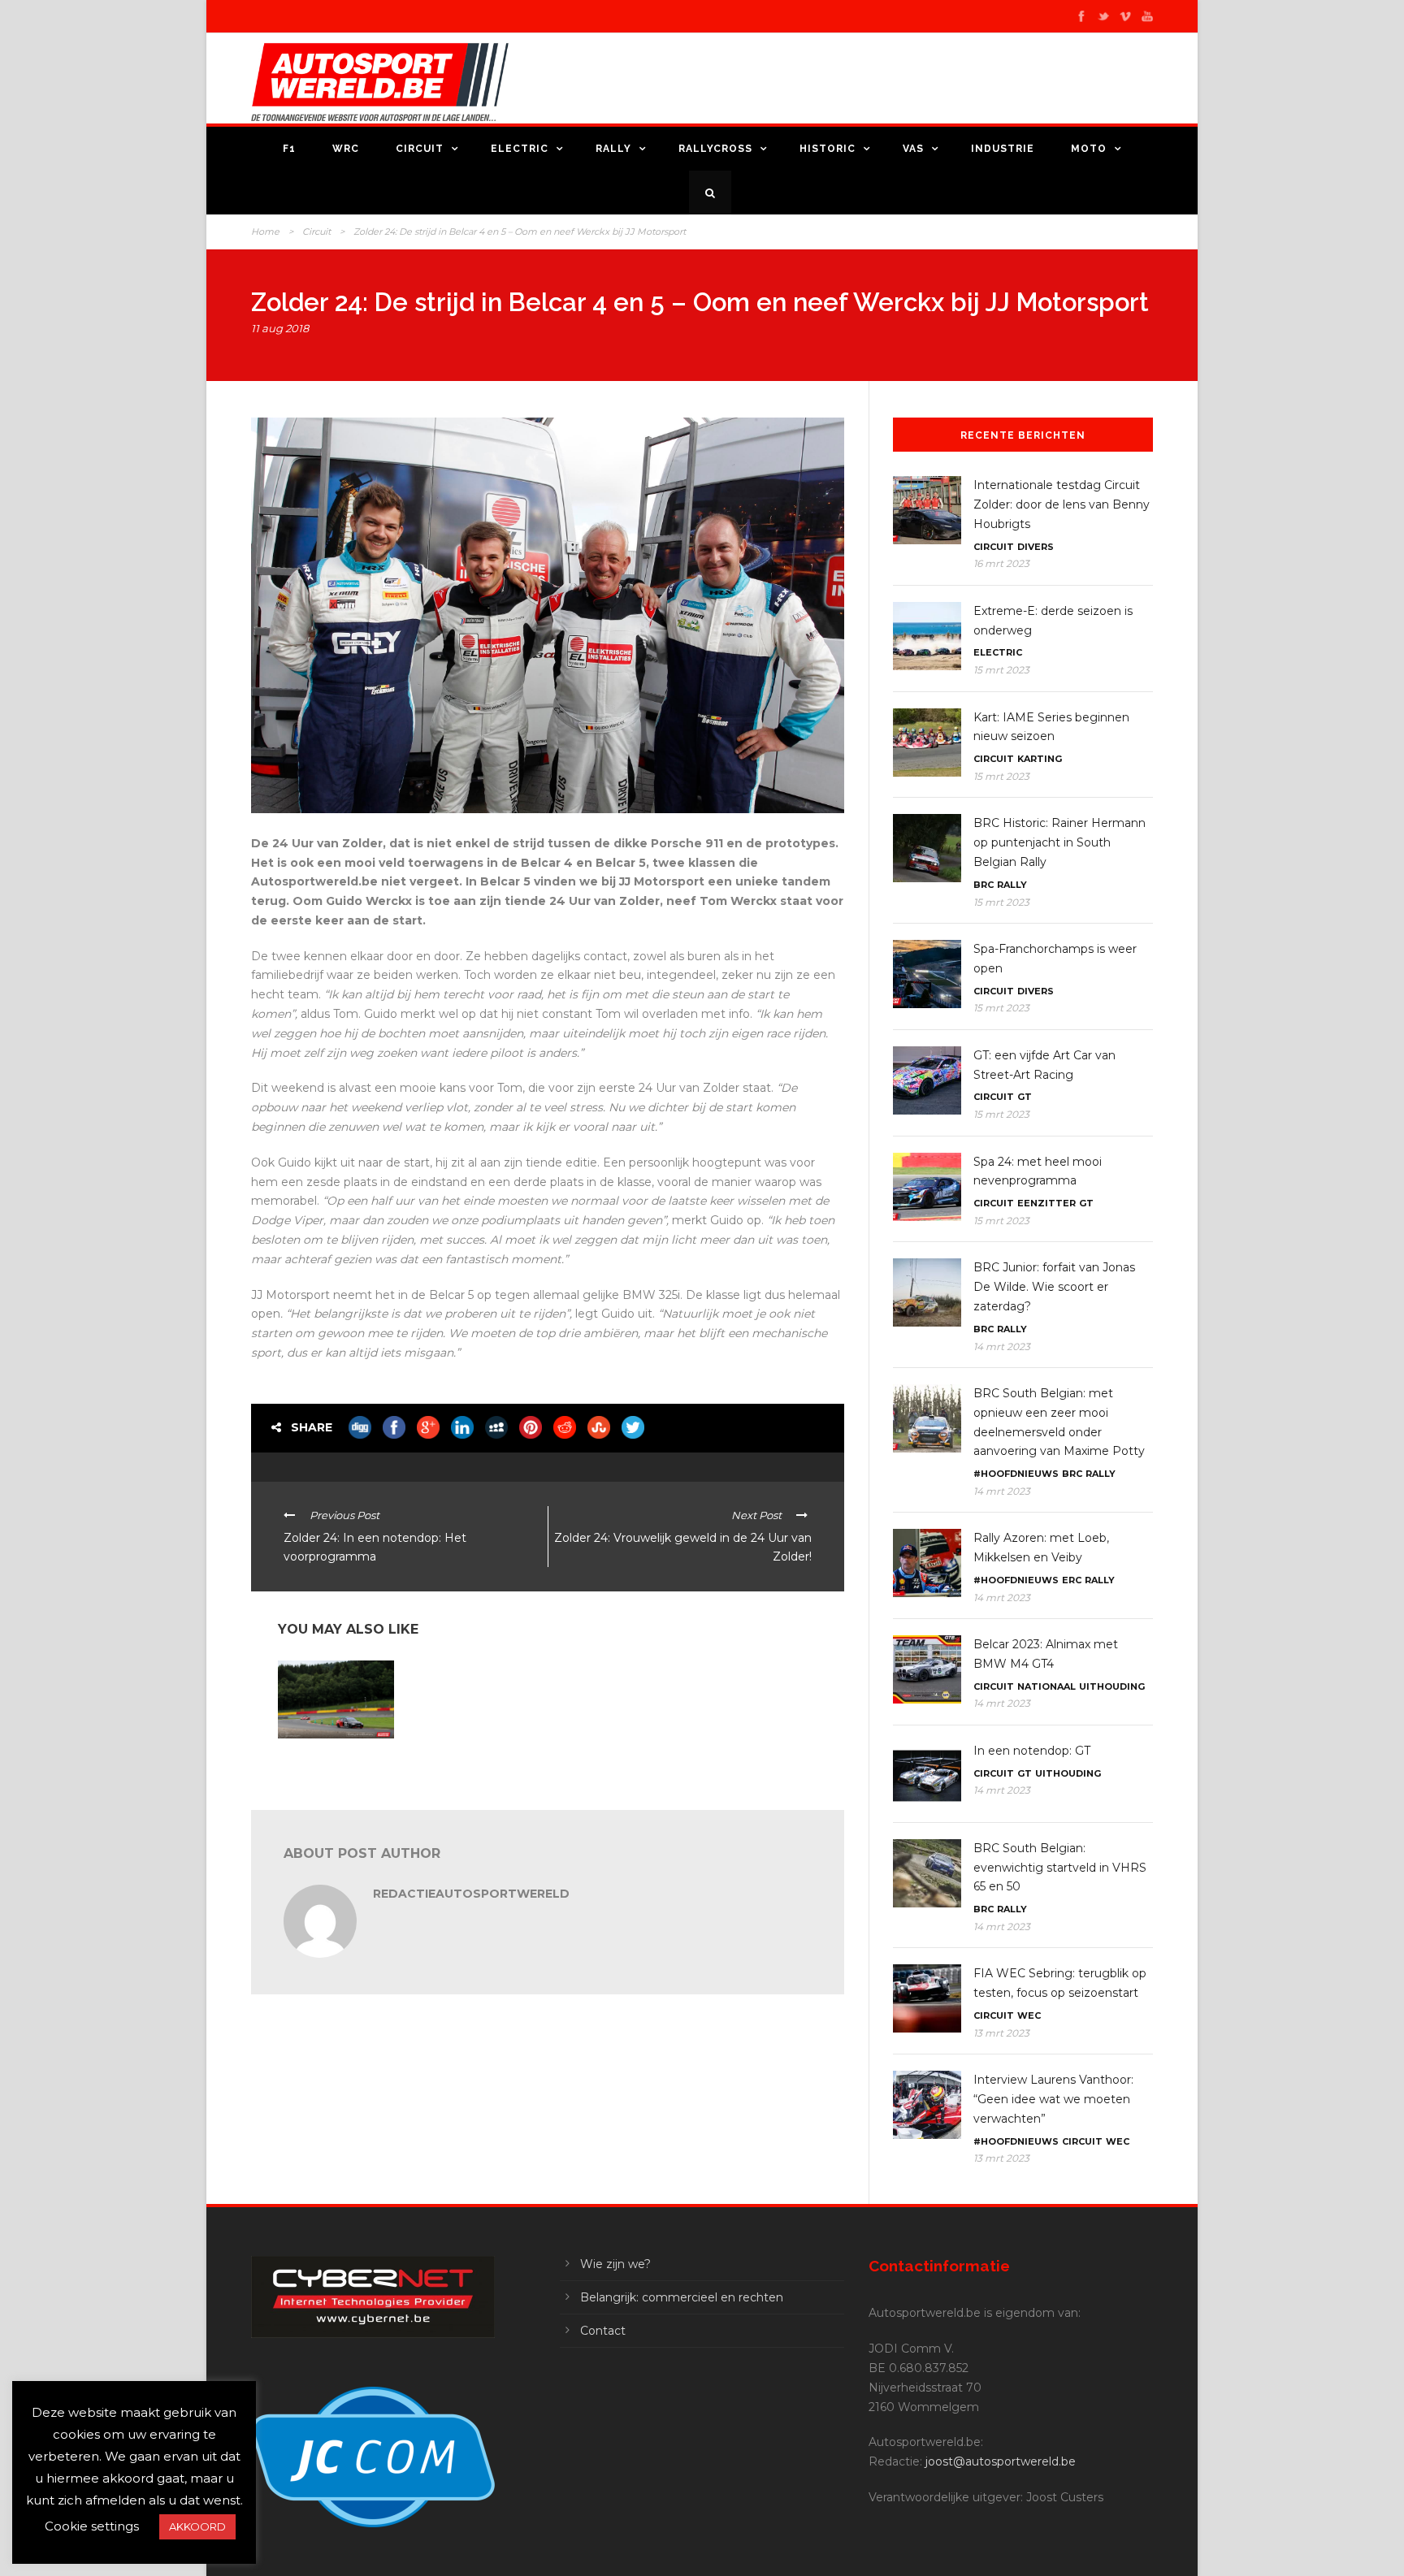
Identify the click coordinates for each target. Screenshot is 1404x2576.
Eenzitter (1046, 1203)
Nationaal (1046, 1686)
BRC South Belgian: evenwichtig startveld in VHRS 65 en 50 (1060, 1868)
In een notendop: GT (1032, 1751)
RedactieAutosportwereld (471, 1894)
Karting (1040, 759)
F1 (289, 149)
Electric (520, 149)
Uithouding (1112, 1686)
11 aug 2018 (280, 328)
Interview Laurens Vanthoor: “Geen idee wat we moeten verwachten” (1053, 2099)
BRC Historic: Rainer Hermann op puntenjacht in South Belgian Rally (1059, 842)
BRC (984, 885)
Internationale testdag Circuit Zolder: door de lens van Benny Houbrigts (1062, 504)
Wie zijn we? (615, 2264)
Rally (613, 149)
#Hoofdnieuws (1016, 1474)
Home (265, 232)
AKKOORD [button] (197, 2526)
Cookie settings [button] (92, 2526)
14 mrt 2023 (1002, 1346)
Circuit (420, 149)
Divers (1036, 547)
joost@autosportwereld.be (1001, 2461)
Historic (828, 149)
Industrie (1003, 149)
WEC (1029, 2015)
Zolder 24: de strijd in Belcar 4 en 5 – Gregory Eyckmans (332, 1765)
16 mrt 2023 (1001, 563)
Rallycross (715, 149)
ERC (1072, 1580)
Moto (1089, 149)
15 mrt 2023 (1001, 670)
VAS (913, 149)
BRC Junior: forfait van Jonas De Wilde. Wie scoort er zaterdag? (1054, 1287)
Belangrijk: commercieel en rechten (682, 2297)
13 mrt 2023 (1001, 2033)
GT (1025, 1097)
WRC (346, 149)
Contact (603, 2331)
